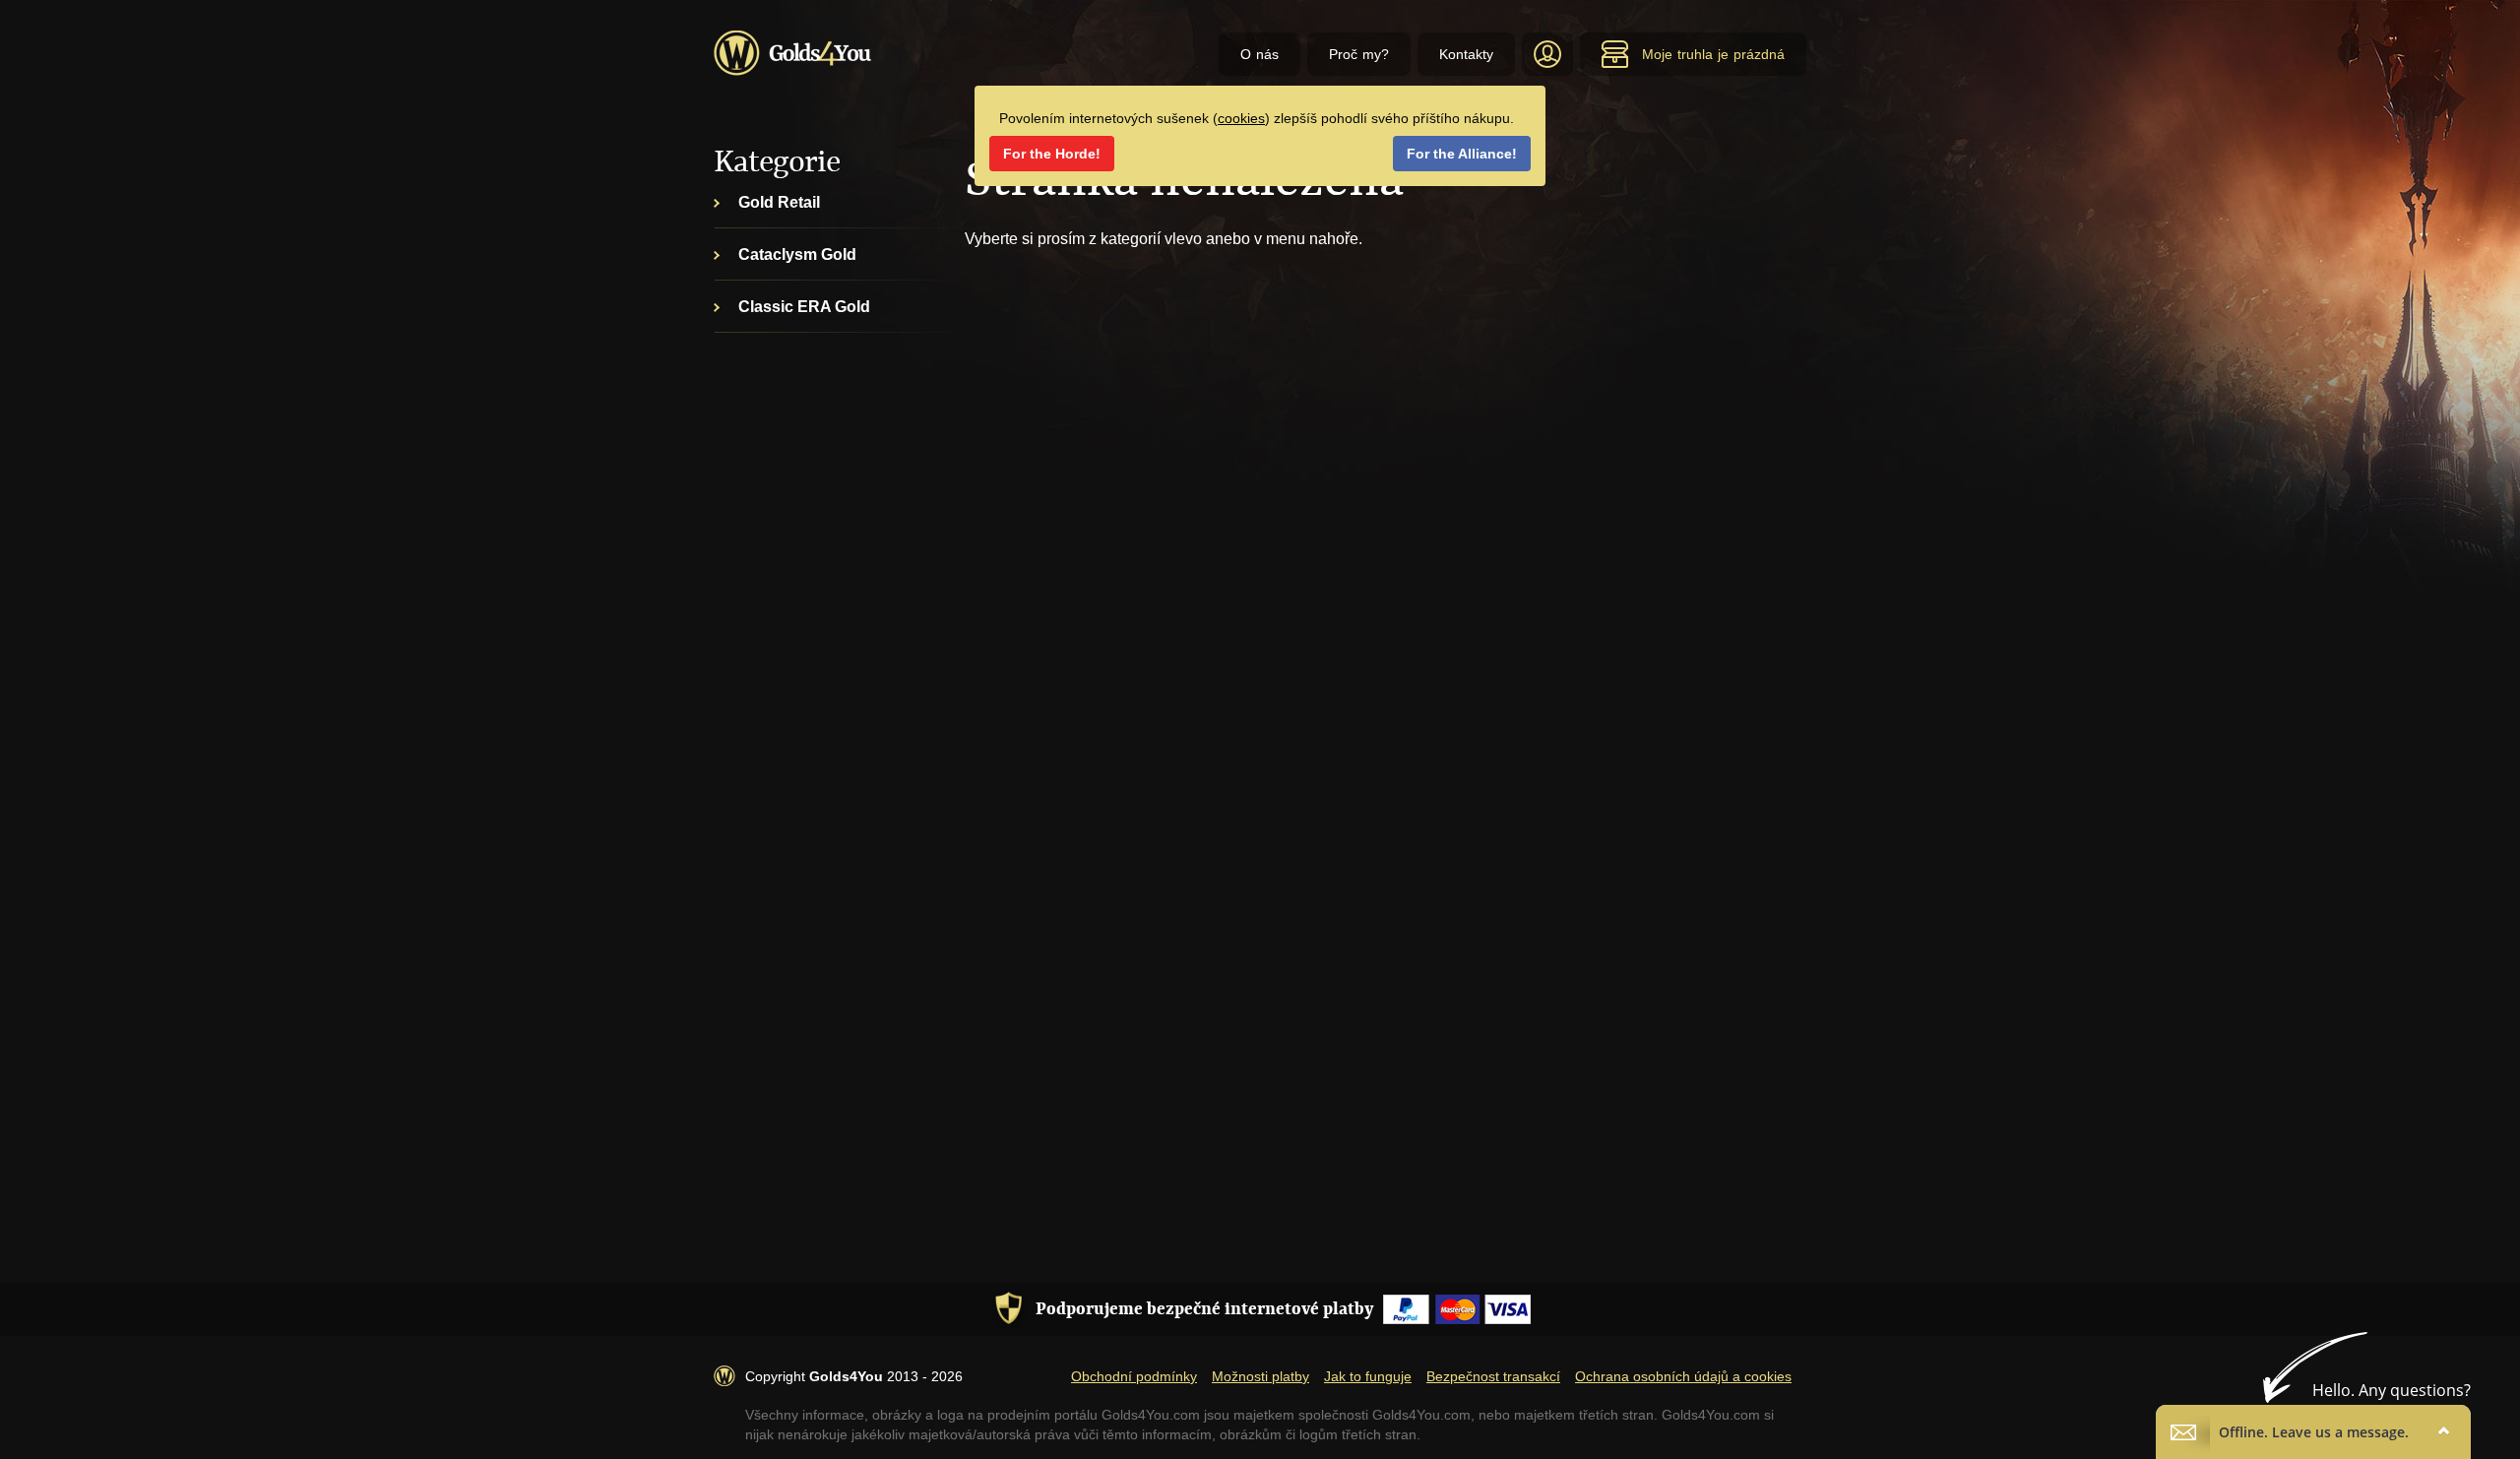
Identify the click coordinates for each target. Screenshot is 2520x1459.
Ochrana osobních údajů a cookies (1683, 1376)
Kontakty (1466, 54)
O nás (1260, 54)
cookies (1241, 118)
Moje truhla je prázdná (1713, 54)
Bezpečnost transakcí (1493, 1376)
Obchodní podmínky (1134, 1376)
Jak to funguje (1368, 1376)
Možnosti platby (1260, 1376)
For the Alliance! (1462, 154)
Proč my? (1359, 54)
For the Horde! (1052, 154)
